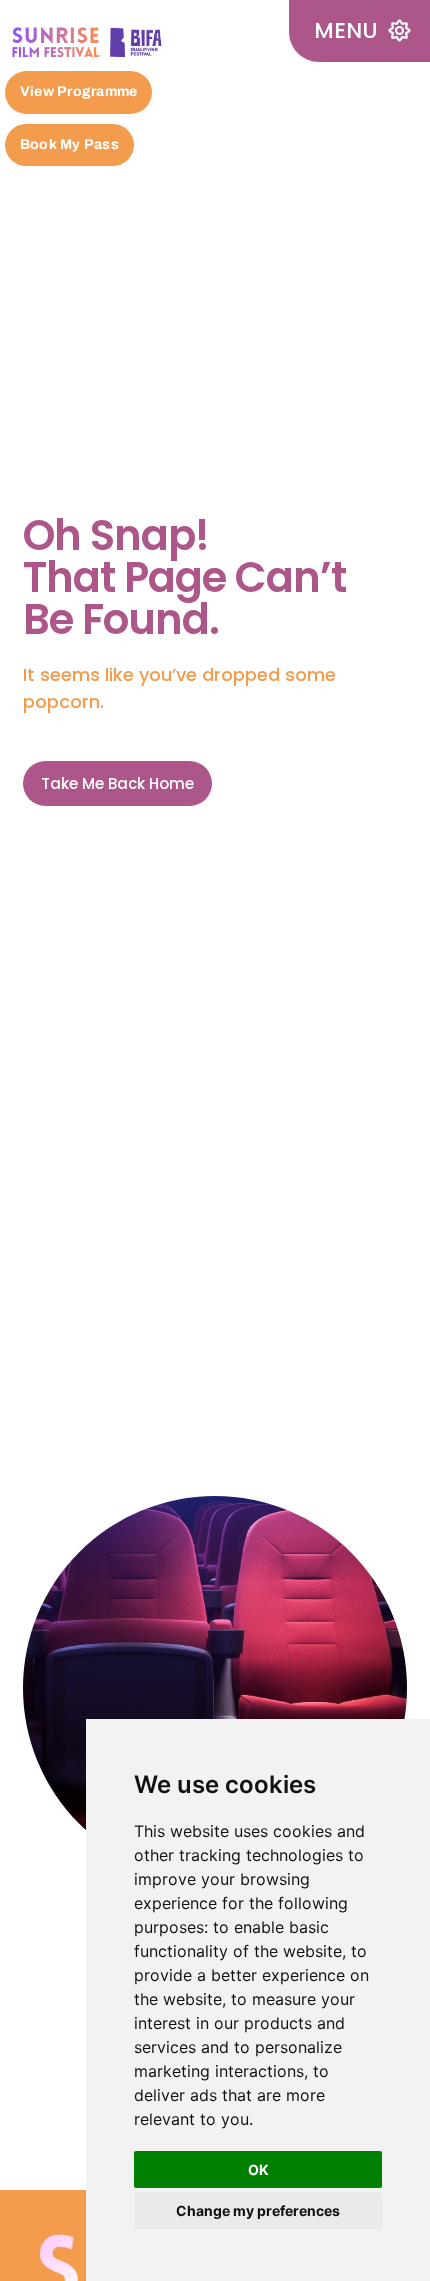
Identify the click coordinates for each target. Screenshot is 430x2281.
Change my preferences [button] (258, 2210)
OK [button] (258, 2169)
